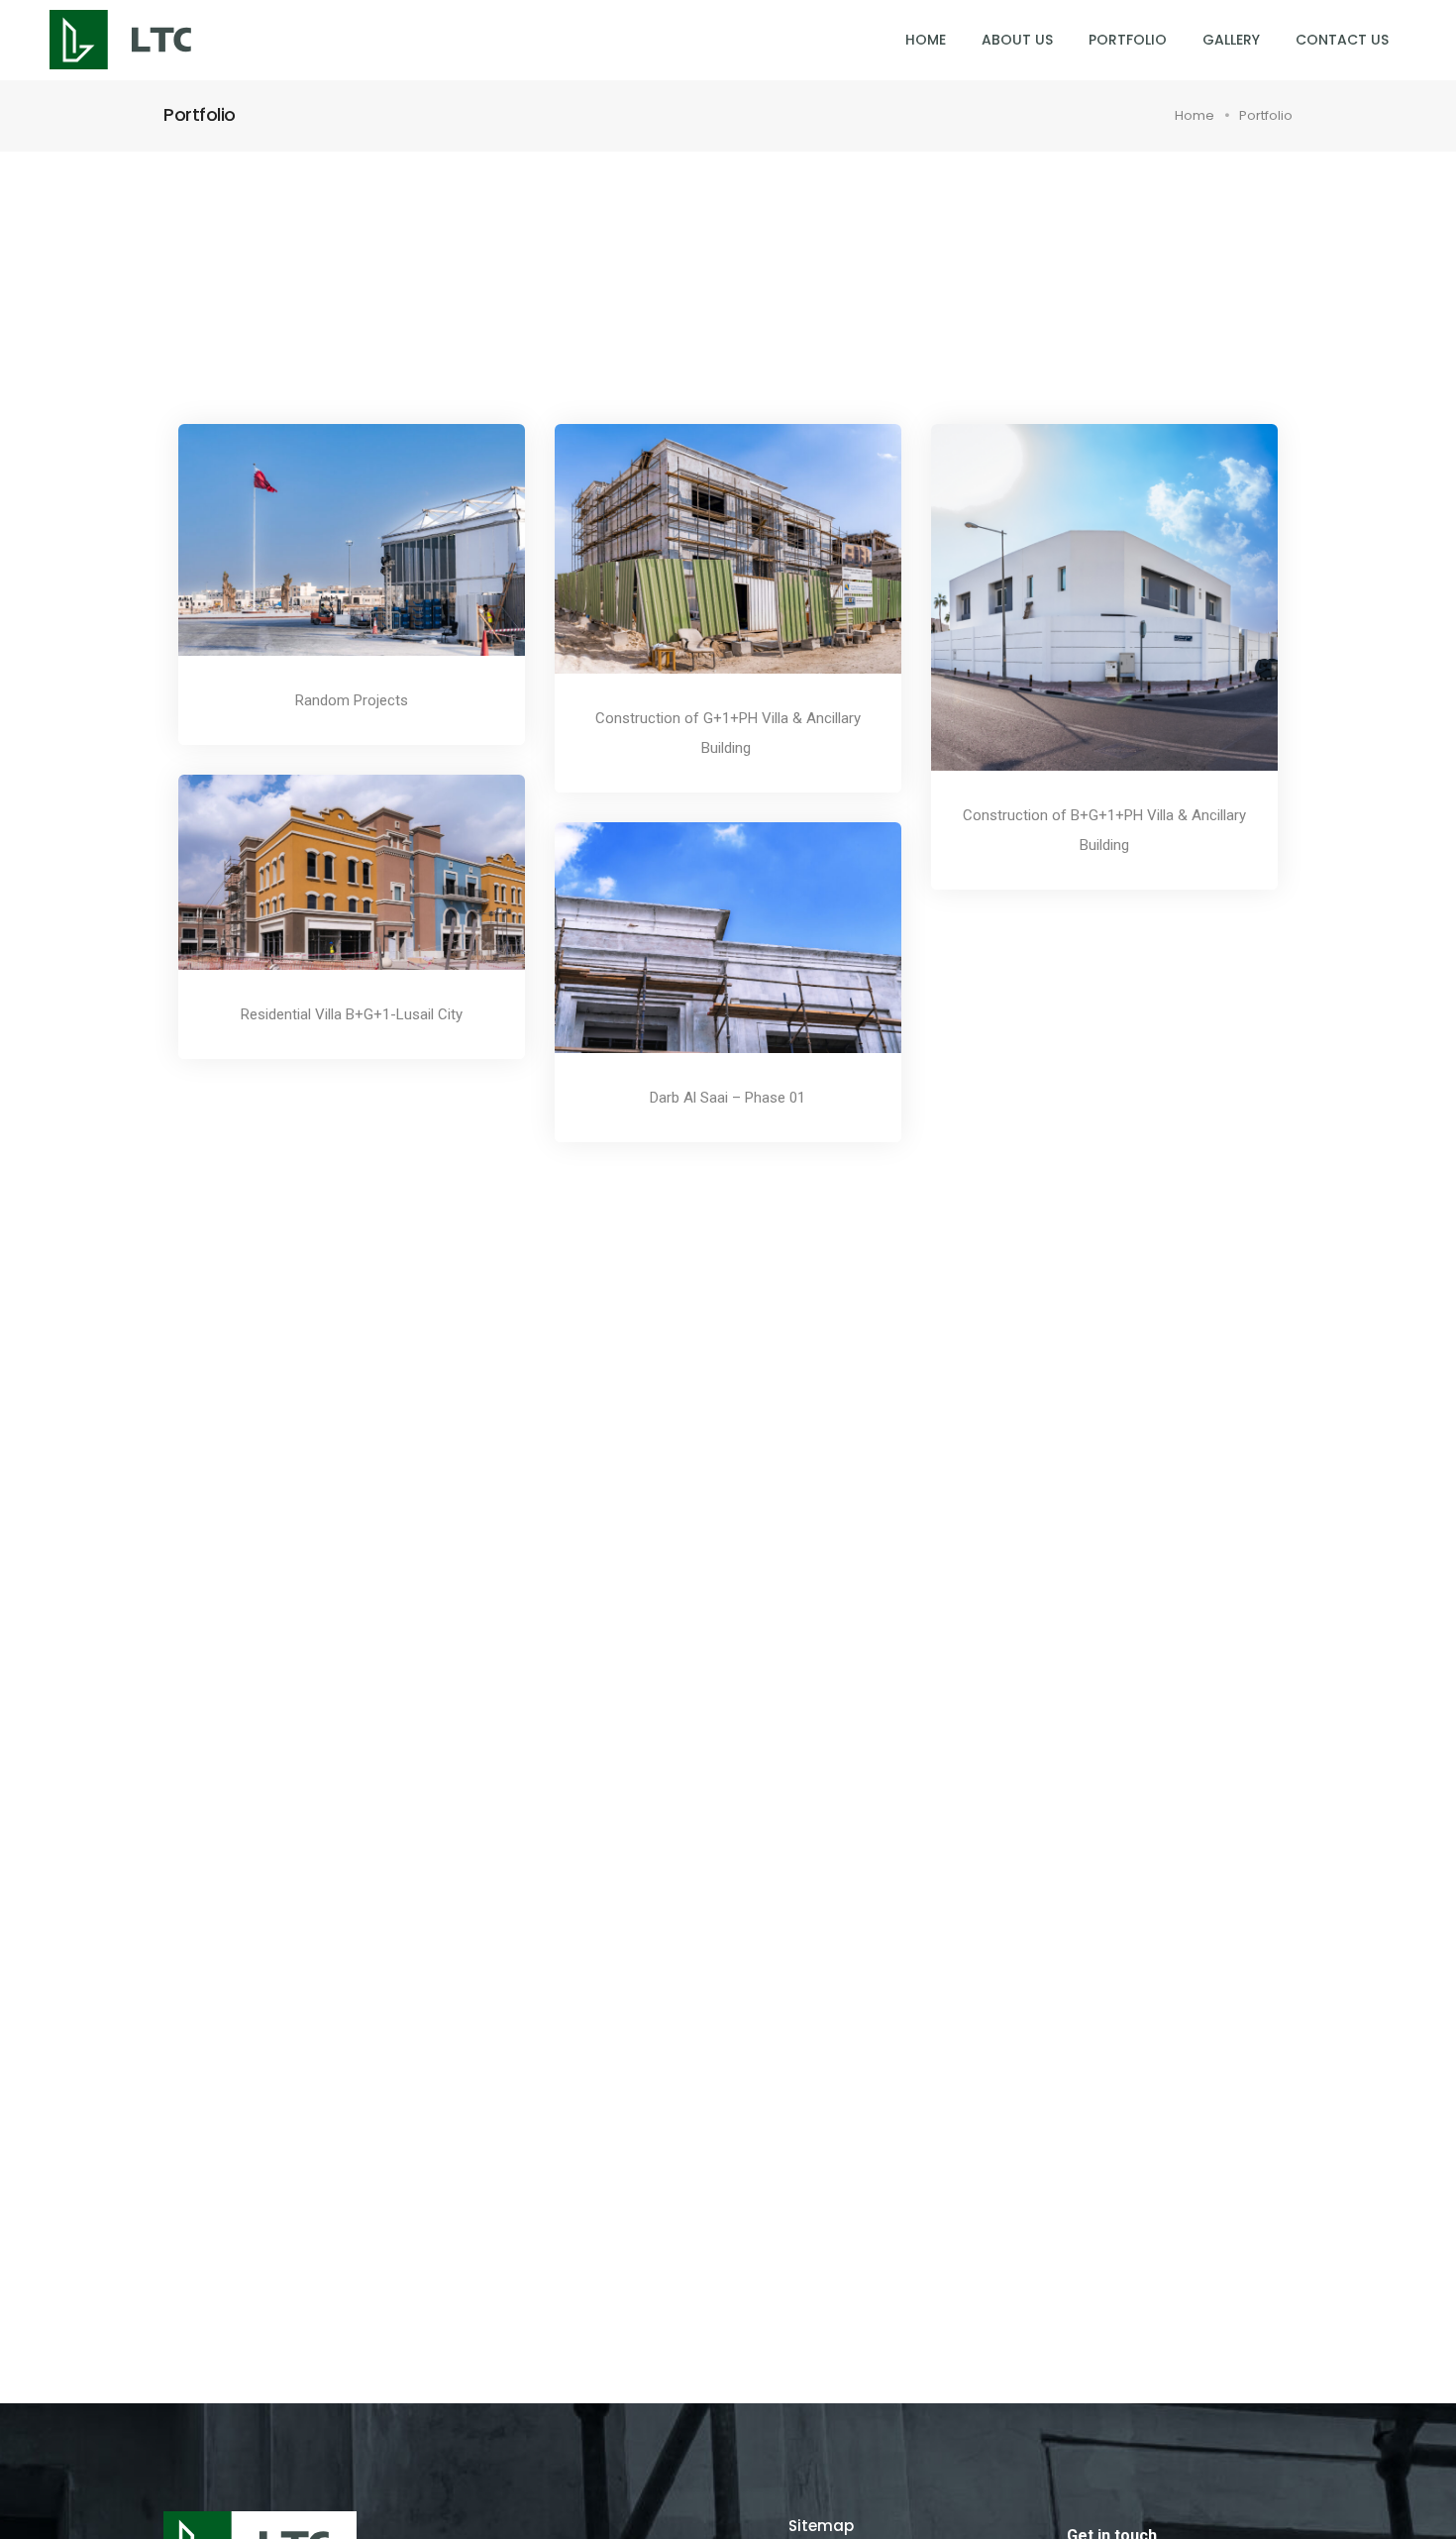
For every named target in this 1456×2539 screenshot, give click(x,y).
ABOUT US (1017, 40)
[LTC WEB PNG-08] (1078, 612)
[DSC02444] (325, 887)
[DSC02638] (325, 555)
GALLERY (1231, 40)
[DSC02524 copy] (701, 953)
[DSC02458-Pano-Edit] (701, 564)
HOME (926, 40)
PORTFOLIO (1128, 40)
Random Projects (352, 700)
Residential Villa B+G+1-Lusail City (352, 1014)
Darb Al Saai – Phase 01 (728, 1098)
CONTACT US (1342, 40)
